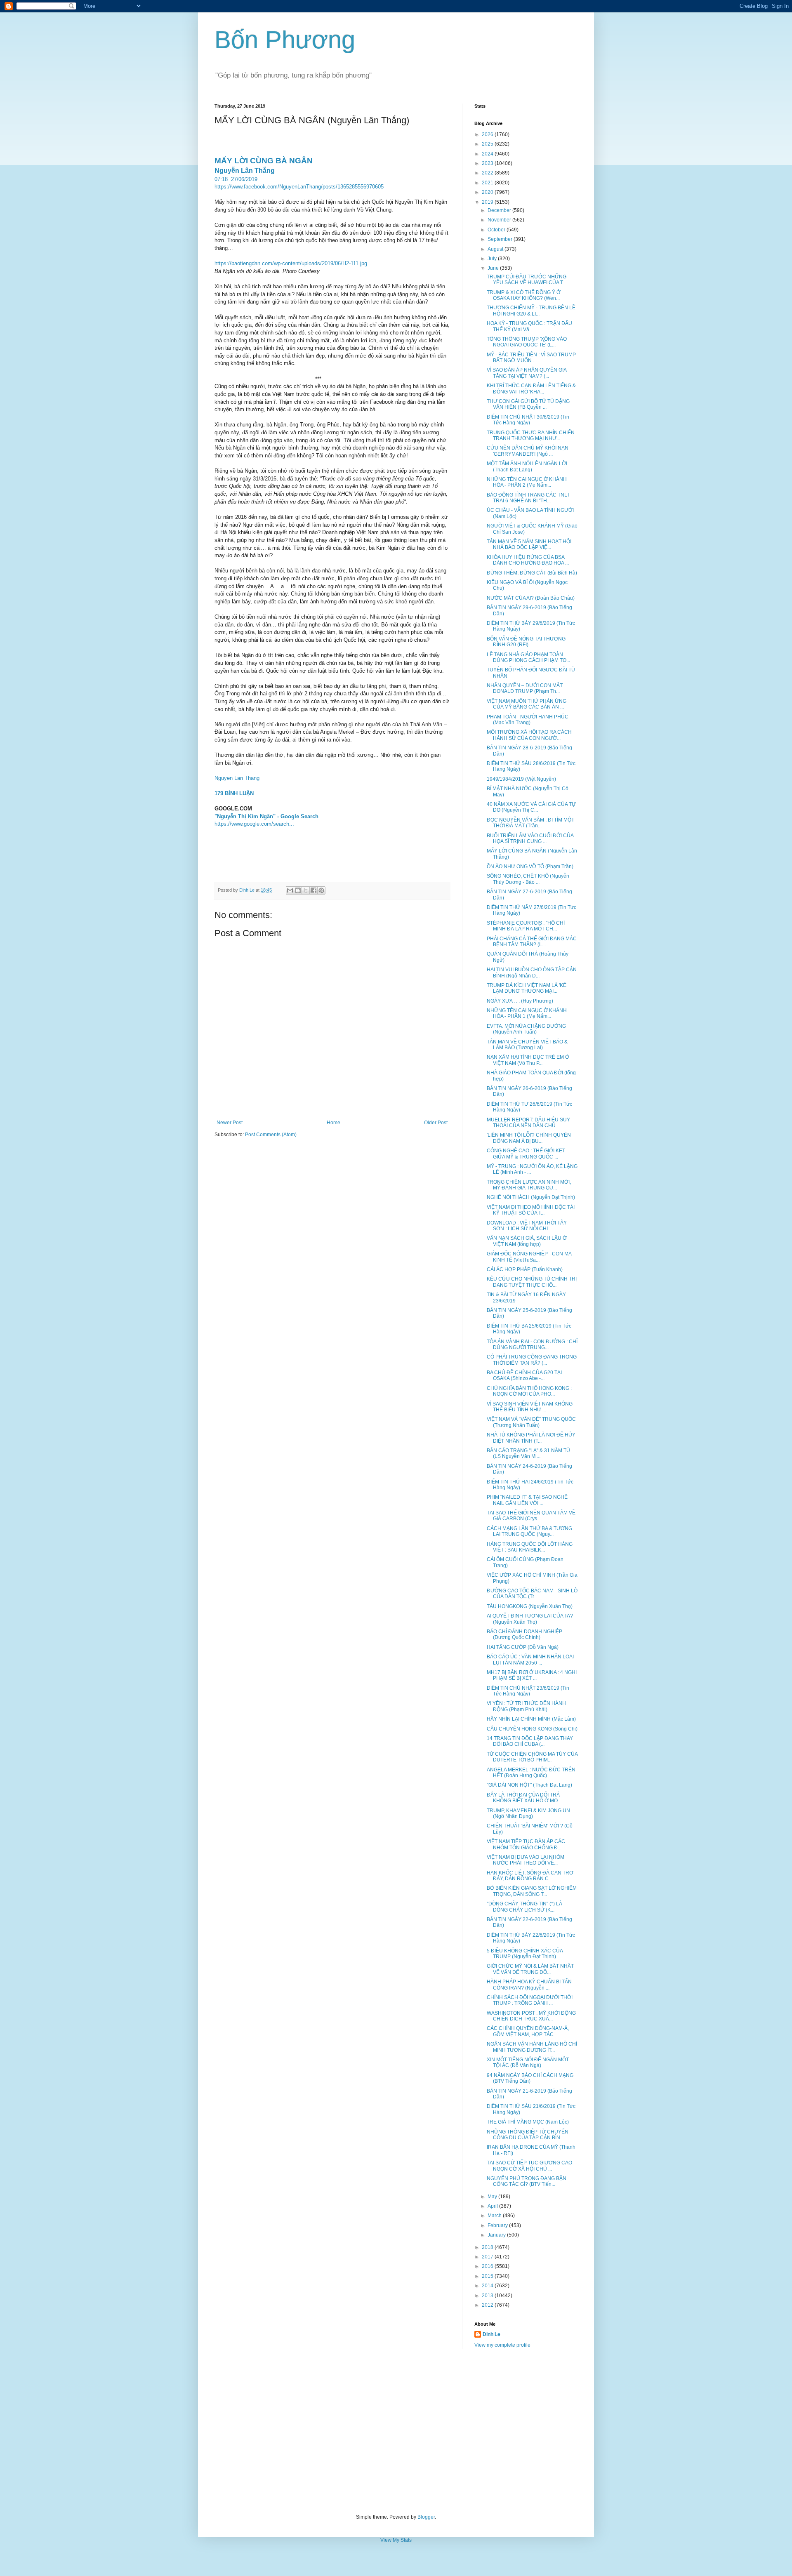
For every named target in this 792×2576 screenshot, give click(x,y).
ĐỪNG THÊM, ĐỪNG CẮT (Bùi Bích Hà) (532, 573)
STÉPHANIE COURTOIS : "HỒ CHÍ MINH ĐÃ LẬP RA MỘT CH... (526, 926)
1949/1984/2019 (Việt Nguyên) (521, 779)
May (493, 2197)
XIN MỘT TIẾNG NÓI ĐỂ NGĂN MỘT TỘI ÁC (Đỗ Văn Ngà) (528, 2063)
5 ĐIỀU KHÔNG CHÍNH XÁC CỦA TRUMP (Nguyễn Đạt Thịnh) (525, 1954)
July (493, 259)
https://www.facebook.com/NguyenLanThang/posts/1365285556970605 (299, 187)
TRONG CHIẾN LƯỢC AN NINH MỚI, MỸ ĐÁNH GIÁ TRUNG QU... (529, 1185)
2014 (488, 2286)
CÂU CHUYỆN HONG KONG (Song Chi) (532, 1729)
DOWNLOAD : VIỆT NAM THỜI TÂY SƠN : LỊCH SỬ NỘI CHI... (527, 1226)
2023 (488, 163)
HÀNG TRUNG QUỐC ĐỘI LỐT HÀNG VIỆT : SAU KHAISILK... (530, 1547)
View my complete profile (502, 2345)
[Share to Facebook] (313, 890)
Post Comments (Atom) (271, 1135)
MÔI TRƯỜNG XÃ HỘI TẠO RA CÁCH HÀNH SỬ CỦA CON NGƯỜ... (529, 735)
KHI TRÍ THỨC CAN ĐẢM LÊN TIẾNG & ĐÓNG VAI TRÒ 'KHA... (531, 389)
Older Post (436, 1123)
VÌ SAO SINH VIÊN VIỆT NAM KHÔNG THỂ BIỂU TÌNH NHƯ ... (530, 1407)
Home (334, 1123)
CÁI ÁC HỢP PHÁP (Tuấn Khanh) (525, 1269)
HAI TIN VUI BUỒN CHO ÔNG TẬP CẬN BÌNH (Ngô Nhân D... (532, 972)
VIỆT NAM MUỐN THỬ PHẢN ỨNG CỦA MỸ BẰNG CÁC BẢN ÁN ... (527, 704)
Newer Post (230, 1123)
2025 (488, 144)
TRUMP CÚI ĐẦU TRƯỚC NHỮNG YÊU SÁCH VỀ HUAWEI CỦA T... (527, 280)
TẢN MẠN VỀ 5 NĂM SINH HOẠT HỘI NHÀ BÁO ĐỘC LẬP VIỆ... (529, 544)
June (494, 268)
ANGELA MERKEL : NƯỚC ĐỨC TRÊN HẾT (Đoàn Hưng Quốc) (531, 1773)
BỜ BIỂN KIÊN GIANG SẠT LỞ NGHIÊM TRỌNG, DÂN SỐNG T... (532, 1891)
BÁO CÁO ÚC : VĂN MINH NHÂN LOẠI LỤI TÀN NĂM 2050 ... (530, 1660)
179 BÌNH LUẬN (234, 793)
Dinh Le (247, 890)
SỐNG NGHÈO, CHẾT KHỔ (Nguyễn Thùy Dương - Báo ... (528, 879)
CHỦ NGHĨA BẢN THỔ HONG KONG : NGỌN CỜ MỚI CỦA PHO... (529, 1391)
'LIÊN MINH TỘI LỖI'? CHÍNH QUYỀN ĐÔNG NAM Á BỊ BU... (529, 1138)
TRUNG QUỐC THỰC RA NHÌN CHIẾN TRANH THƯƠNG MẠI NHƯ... (531, 436)
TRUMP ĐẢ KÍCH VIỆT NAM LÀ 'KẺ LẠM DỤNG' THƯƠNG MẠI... (527, 988)
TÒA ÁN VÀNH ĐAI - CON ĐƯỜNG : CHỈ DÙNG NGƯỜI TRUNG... (532, 1345)
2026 (488, 134)
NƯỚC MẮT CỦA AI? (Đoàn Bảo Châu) (531, 598)
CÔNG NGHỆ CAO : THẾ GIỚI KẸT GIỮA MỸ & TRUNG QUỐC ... (526, 1154)
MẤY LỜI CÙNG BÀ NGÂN (264, 161)
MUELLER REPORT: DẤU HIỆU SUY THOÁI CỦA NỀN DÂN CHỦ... (528, 1123)
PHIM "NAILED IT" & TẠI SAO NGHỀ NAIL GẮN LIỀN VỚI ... (527, 1500)
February (498, 2225)
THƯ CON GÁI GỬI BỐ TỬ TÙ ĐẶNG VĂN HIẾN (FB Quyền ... (528, 404)
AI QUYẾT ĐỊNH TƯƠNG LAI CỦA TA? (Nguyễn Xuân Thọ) (530, 1619)
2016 (488, 2266)
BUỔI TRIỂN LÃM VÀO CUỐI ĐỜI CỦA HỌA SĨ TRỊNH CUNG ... (530, 838)
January (497, 2235)
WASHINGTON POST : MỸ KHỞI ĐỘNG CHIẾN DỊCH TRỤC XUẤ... (531, 2016)
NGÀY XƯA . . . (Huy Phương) (520, 1001)
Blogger (426, 2517)
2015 (488, 2276)
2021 (488, 183)
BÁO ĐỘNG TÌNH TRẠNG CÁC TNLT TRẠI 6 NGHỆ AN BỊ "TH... (528, 498)
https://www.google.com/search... (254, 824)
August (496, 249)
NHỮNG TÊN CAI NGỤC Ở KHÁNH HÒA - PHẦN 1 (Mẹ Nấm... (527, 1013)
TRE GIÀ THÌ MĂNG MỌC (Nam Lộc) (528, 2122)
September (501, 239)
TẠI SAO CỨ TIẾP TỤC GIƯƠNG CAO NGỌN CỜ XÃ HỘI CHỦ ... (529, 2166)
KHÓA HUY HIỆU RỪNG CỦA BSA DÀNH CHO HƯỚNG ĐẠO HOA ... (528, 560)
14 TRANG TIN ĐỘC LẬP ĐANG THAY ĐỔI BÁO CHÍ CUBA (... (530, 1741)
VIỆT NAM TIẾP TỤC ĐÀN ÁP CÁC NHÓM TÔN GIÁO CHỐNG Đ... (526, 1844)
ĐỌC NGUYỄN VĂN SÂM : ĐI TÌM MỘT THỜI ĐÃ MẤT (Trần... (530, 823)
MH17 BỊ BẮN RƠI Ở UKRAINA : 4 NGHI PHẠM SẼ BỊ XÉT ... (532, 1675)
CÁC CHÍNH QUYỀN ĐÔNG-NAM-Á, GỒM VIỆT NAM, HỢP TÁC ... (528, 2031)
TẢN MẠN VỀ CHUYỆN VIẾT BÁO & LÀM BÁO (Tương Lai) (527, 1045)
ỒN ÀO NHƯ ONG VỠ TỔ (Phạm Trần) (530, 867)
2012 (488, 2305)
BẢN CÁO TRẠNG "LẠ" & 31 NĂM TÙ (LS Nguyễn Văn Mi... (528, 1453)
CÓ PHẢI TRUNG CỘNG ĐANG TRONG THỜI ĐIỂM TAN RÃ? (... (532, 1360)
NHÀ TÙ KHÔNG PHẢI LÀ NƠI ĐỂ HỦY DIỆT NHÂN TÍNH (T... (531, 1438)
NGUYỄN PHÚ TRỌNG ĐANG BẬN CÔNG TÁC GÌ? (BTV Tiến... (527, 2181)
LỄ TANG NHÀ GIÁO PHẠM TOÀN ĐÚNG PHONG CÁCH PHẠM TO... (528, 657)
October (497, 230)
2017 (488, 2257)
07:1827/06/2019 (236, 179)
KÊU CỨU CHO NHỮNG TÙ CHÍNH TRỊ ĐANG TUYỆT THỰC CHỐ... (532, 1282)
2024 (488, 154)
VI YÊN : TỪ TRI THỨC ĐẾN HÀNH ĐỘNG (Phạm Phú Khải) (526, 1706)
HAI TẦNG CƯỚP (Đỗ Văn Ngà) (523, 1647)
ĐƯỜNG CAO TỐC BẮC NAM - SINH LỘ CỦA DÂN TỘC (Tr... (532, 1594)
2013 (488, 2296)
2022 (488, 173)
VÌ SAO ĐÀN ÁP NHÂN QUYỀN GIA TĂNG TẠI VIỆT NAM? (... (527, 373)
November (500, 220)
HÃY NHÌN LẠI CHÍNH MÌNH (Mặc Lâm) (531, 1719)
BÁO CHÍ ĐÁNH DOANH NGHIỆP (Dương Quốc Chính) (524, 1634)
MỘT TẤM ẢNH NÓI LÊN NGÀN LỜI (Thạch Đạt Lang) (527, 466)
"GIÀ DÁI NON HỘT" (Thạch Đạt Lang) (529, 1785)
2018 (488, 2247)
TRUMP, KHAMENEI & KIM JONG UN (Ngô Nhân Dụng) (528, 1813)
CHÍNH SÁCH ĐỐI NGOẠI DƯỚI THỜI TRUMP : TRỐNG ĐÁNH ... (530, 2000)
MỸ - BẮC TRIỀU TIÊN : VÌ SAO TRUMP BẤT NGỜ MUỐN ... (531, 358)
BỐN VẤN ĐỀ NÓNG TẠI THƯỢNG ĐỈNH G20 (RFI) (526, 642)
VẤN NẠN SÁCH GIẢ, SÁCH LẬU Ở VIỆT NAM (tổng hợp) (527, 1241)
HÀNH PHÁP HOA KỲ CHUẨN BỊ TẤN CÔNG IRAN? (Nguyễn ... (529, 1985)
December (500, 210)
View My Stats (396, 2540)
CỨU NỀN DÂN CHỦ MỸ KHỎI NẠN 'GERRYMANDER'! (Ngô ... (528, 451)
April (493, 2206)
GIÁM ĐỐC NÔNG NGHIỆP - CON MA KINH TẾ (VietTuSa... (529, 1257)
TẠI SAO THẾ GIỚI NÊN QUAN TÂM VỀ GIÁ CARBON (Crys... (531, 1516)
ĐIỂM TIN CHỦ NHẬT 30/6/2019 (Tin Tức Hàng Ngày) (528, 420)
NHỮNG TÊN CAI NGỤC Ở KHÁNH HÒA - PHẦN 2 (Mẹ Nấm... (527, 482)
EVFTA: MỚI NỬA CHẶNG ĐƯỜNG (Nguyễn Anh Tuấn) (526, 1029)
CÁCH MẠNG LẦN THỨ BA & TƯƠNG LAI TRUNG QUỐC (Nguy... (529, 1531)
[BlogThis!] (298, 890)
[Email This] (290, 890)
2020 (488, 192)
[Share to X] (306, 890)
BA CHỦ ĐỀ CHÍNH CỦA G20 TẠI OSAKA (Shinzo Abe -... (524, 1375)
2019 (488, 202)
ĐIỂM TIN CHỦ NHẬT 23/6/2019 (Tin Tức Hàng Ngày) (528, 1691)
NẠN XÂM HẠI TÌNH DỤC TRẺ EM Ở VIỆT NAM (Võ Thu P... (528, 1060)
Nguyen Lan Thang (237, 778)
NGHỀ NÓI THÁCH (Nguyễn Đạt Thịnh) (531, 1197)
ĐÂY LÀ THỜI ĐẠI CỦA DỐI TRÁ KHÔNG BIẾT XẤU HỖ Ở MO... (524, 1798)
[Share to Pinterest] (321, 890)
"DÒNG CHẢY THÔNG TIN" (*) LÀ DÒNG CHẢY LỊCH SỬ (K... (524, 1907)
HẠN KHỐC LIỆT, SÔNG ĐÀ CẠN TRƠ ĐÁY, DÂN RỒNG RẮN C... (530, 1876)
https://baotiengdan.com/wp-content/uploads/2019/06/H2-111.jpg (291, 263)
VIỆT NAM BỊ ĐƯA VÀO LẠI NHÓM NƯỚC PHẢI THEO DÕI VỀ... (526, 1860)
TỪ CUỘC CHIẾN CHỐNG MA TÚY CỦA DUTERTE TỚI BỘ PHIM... (532, 1757)
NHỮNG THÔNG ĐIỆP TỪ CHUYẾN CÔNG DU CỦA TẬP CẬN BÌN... (528, 2135)
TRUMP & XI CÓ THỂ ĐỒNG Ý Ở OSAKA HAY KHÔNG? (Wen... (524, 295)
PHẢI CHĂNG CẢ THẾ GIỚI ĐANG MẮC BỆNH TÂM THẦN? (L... (532, 942)
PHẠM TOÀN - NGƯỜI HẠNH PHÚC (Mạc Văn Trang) (528, 720)
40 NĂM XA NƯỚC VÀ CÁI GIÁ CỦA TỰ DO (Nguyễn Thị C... (531, 807)
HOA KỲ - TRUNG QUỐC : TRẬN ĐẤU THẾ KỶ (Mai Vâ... (529, 326)
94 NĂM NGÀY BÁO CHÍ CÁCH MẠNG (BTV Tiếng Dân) (530, 2078)
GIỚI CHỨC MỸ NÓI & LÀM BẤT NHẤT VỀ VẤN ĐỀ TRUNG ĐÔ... (530, 1969)
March (495, 2216)
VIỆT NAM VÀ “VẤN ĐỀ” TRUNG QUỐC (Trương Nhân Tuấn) (531, 1422)
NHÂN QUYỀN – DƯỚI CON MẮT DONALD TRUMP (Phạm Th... (525, 688)
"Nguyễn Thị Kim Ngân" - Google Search (266, 816)
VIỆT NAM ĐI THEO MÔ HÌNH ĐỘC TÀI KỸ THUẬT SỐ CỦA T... (531, 1210)
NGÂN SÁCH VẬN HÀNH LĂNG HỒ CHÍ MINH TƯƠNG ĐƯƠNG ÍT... (532, 2047)
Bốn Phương (285, 40)
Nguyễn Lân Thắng (245, 171)
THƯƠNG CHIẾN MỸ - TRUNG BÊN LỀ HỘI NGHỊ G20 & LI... (531, 311)
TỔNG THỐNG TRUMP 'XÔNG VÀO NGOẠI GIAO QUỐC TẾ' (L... (527, 342)
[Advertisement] (396, 2431)
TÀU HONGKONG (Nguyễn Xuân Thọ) (530, 1606)
